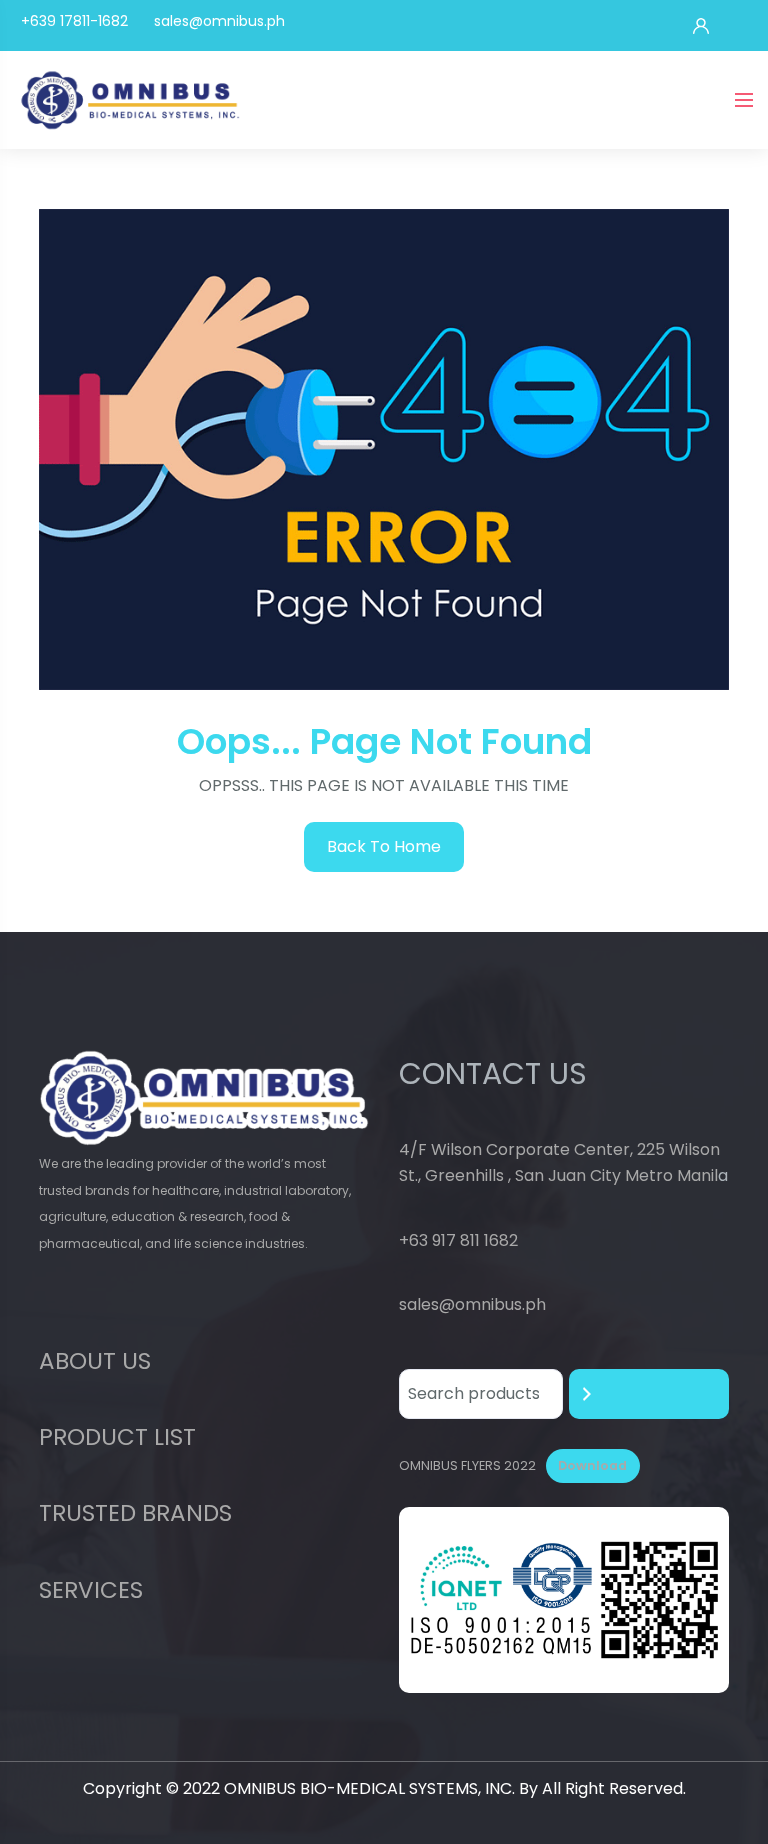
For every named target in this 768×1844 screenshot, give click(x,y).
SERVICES (91, 1590)
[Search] (649, 1394)
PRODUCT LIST (117, 1437)
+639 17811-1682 (74, 21)
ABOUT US (95, 1361)
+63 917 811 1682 (458, 1240)
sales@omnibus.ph (219, 21)
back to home (384, 846)
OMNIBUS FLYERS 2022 (467, 1465)
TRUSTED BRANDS (135, 1513)
